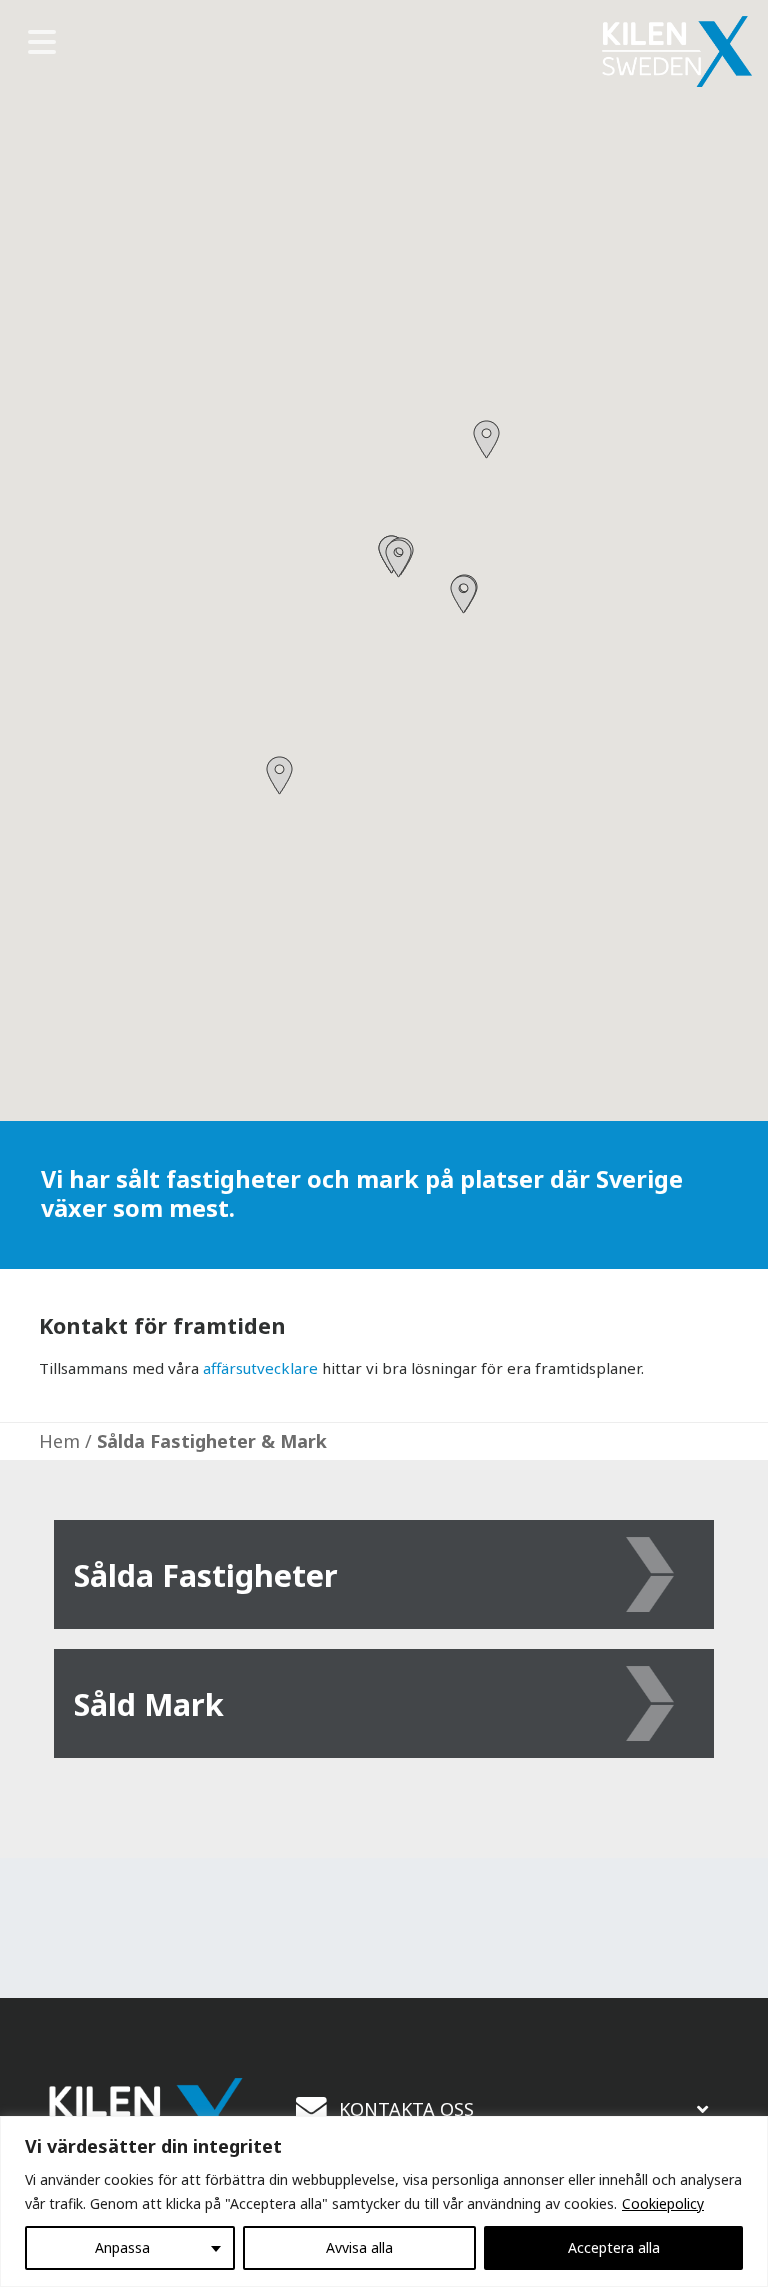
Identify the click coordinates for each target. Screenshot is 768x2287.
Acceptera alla (614, 2247)
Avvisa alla (359, 2247)
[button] (279, 775)
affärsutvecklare (260, 1368)
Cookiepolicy (663, 2203)
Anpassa (122, 2247)
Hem (59, 1441)
